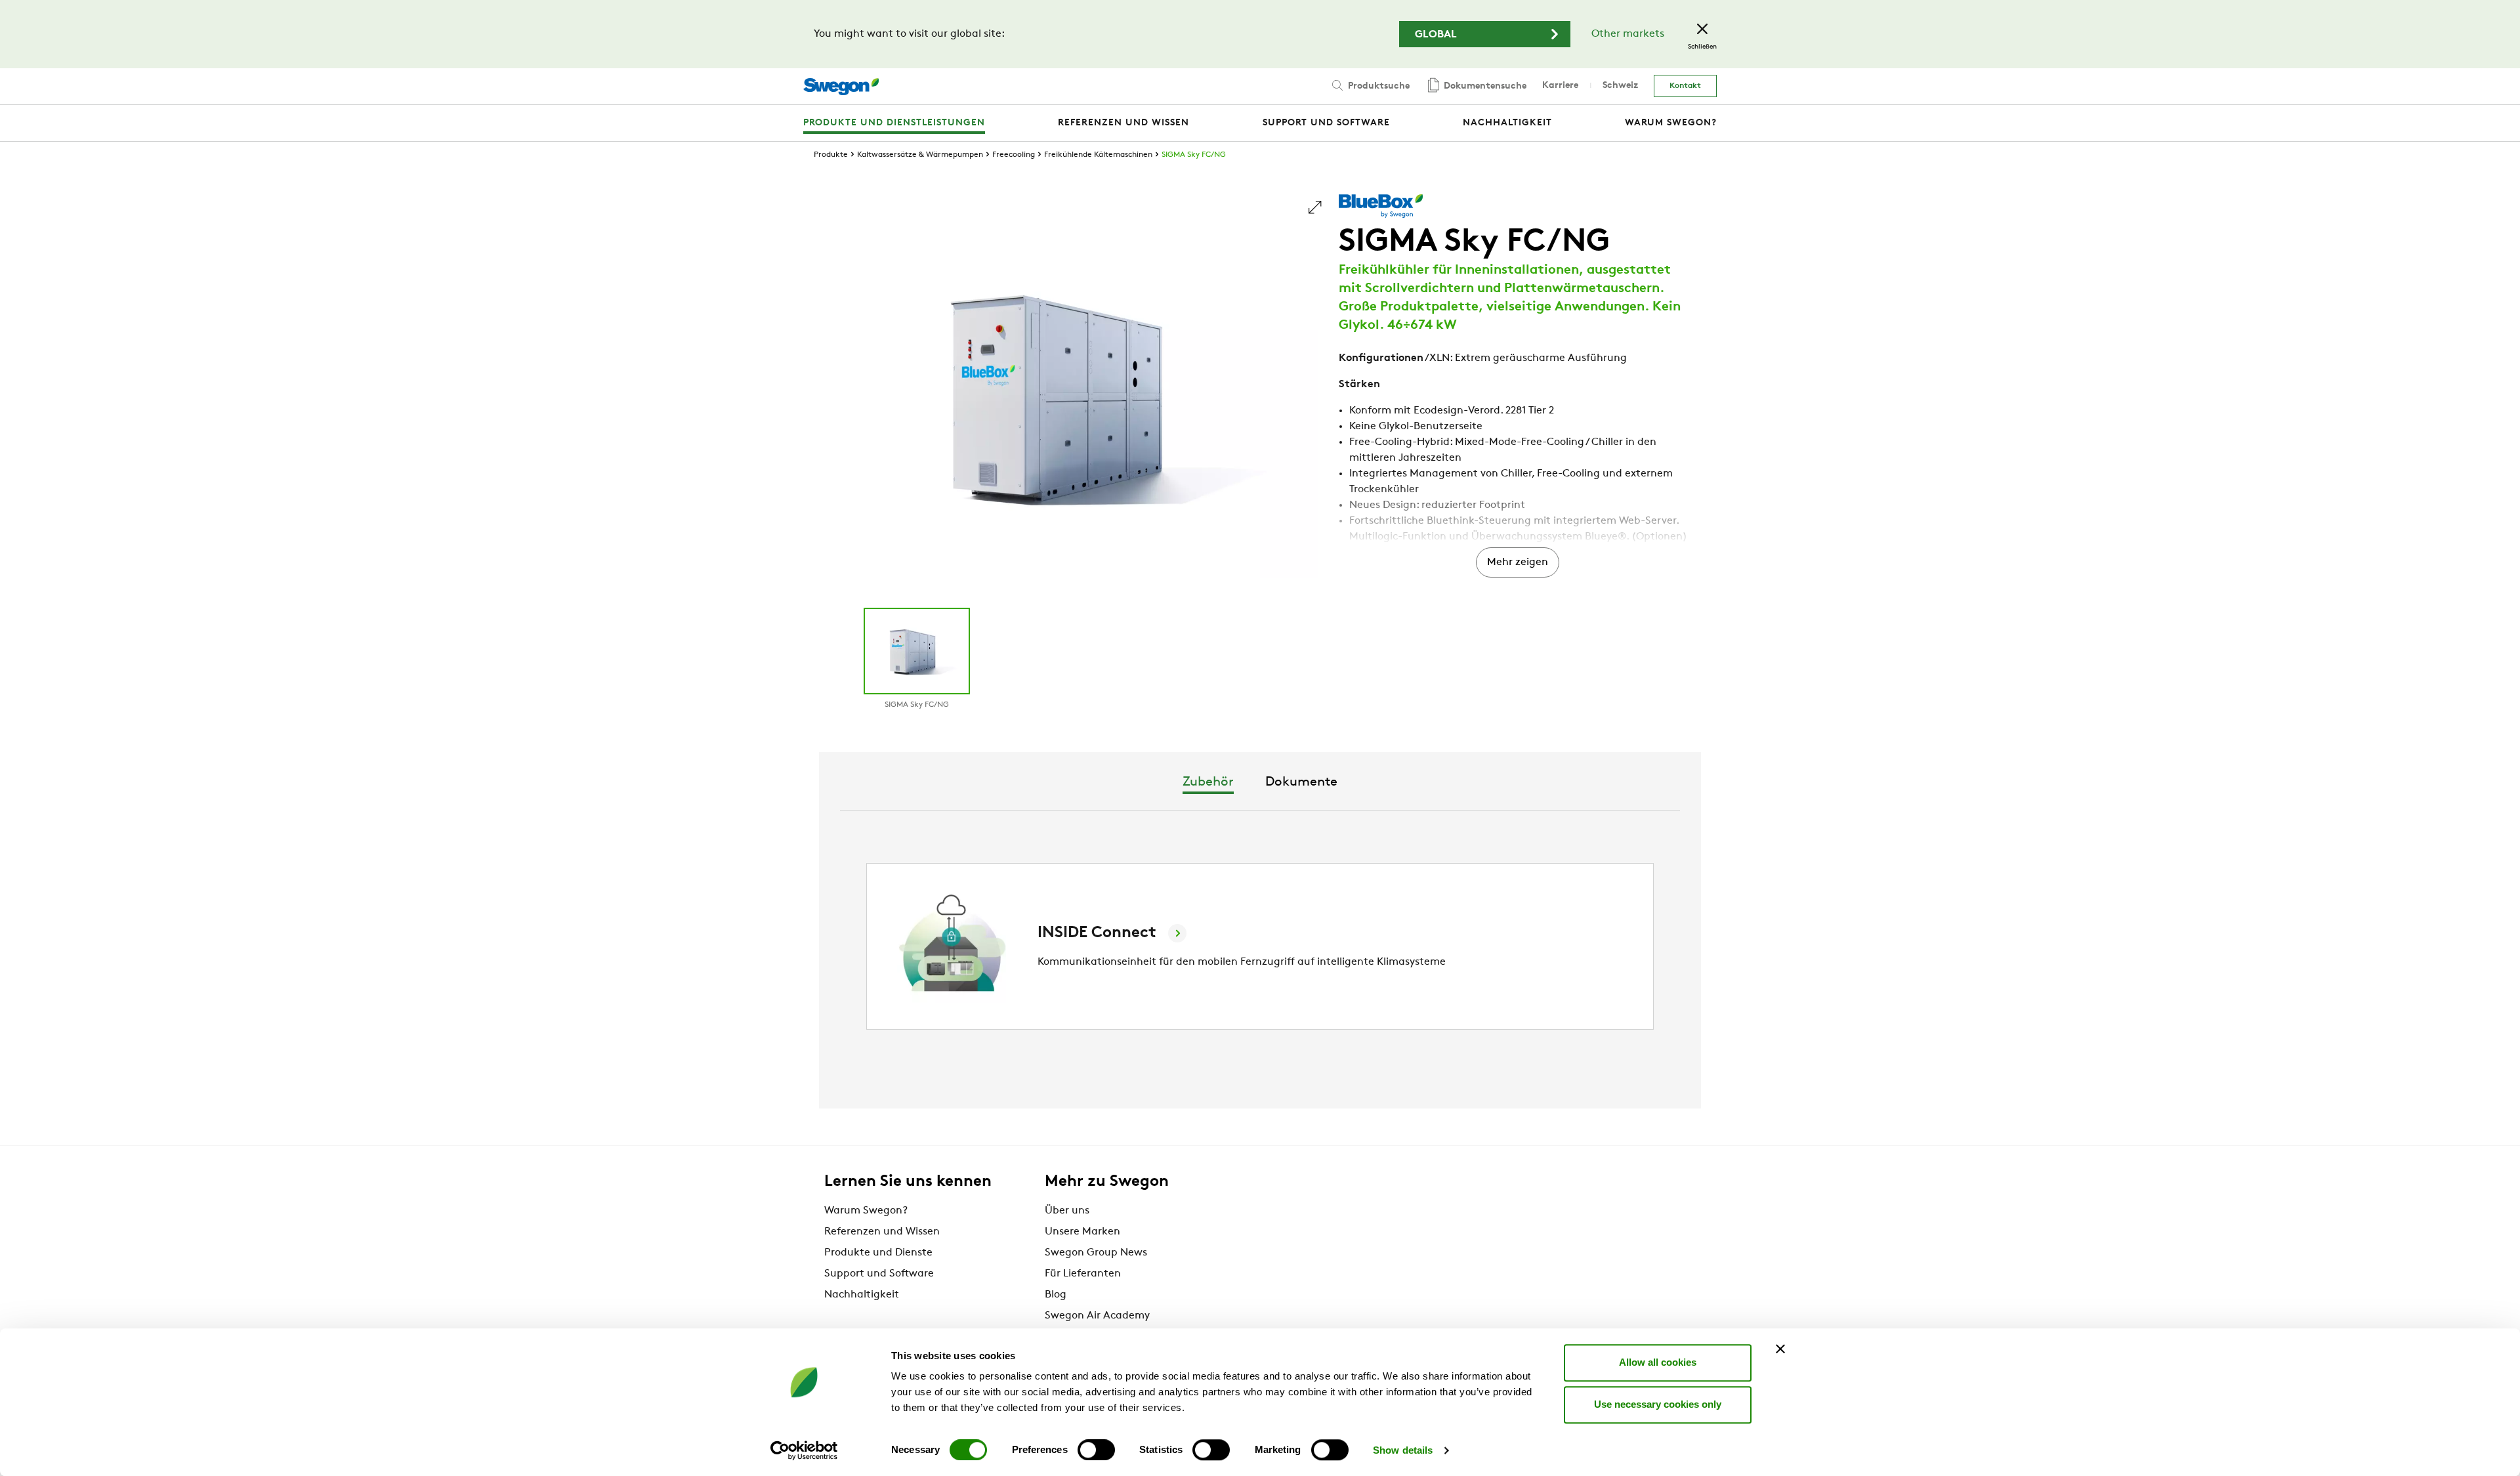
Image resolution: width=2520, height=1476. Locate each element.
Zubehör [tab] (1208, 782)
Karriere (1560, 86)
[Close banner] (1780, 1349)
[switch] (1096, 1450)
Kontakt (1685, 86)
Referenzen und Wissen (882, 1232)
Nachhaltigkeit (862, 1295)
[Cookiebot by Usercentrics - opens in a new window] (804, 1450)
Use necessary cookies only (1658, 1404)
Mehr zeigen (1518, 562)
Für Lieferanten (1083, 1274)
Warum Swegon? (866, 1211)
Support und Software (879, 1274)
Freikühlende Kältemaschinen (1098, 155)
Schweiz (1620, 86)
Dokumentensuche (1484, 86)
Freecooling (1014, 155)
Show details (1403, 1450)
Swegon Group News (1096, 1253)
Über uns (1067, 1211)
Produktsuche (1377, 86)
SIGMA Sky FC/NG (1194, 155)
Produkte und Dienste (878, 1253)
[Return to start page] (841, 87)
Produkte (831, 155)
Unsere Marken (1082, 1232)
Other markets (1628, 34)
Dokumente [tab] (1301, 782)
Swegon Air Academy (1097, 1316)
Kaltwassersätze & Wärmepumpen (920, 155)
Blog (1056, 1295)
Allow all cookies (1658, 1362)
